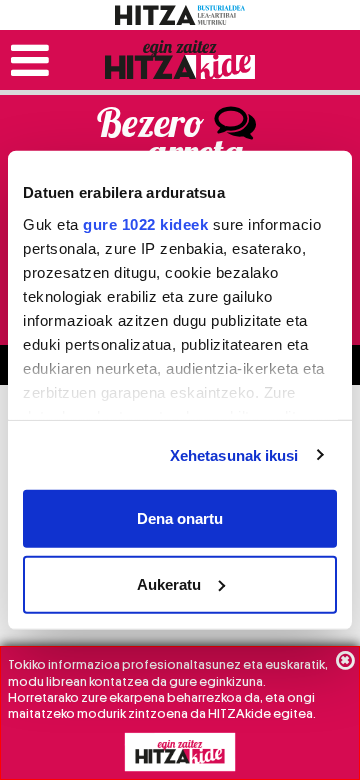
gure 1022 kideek (145, 223)
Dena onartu (180, 518)
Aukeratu (169, 583)
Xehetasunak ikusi (234, 454)
